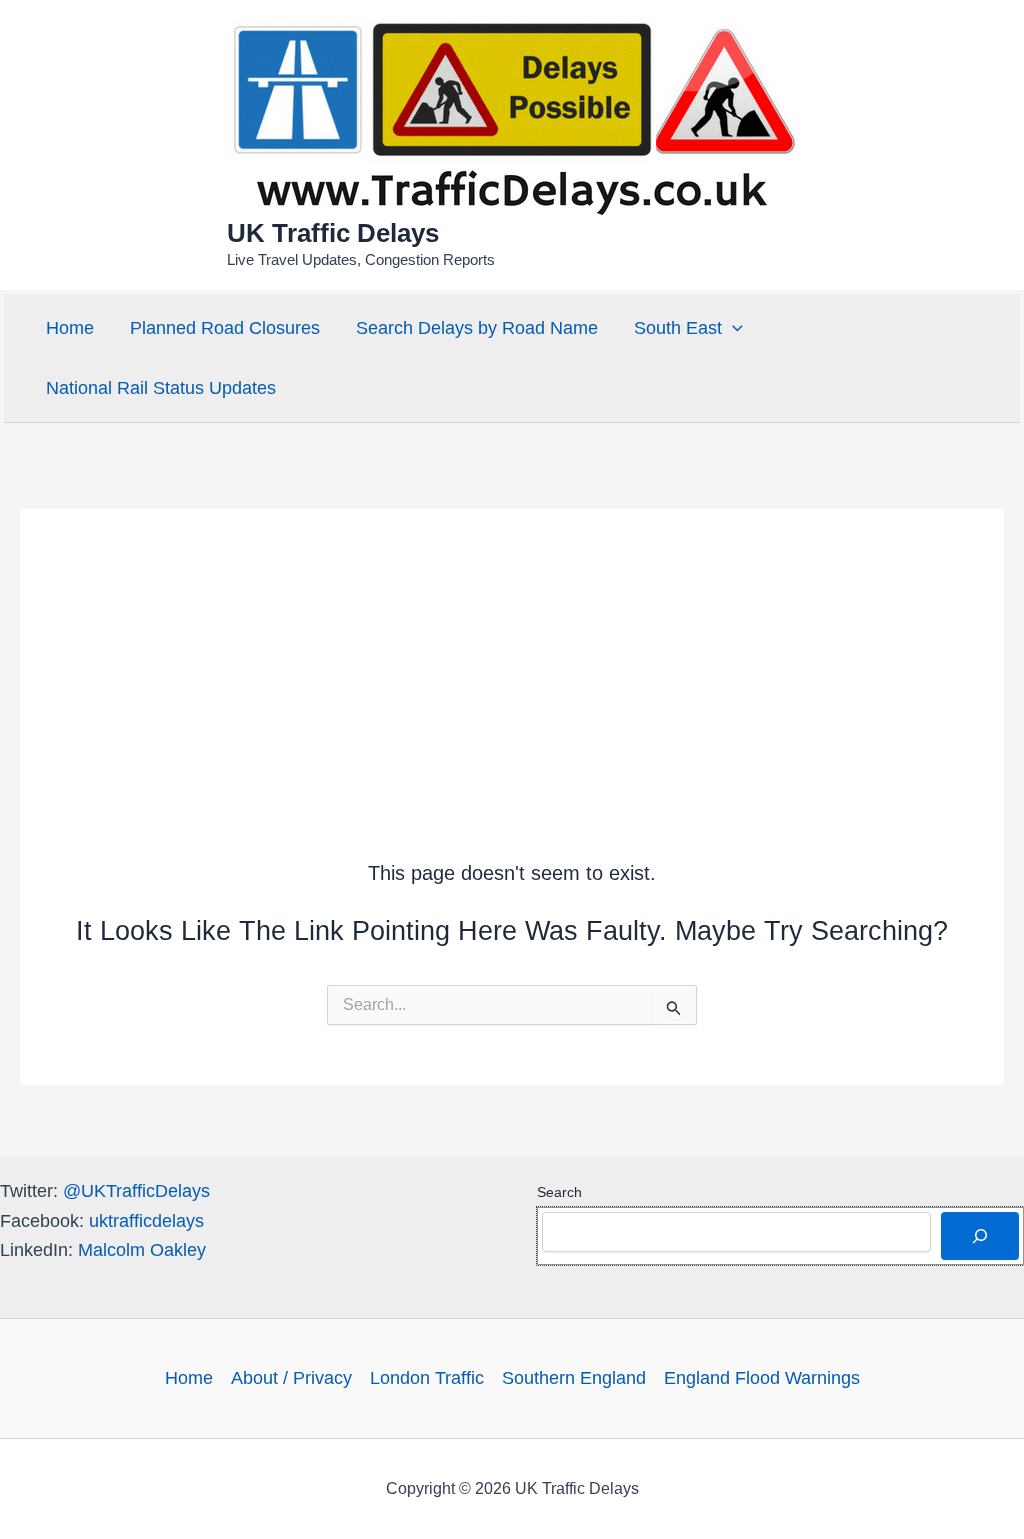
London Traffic (427, 1378)
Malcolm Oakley (142, 1250)
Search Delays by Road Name (477, 328)
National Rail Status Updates (161, 388)
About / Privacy (291, 1378)
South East (678, 328)
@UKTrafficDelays (136, 1191)
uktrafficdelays (146, 1221)
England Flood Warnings (762, 1378)
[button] (732, 328)
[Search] (980, 1236)
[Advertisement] (512, 649)
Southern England (574, 1378)
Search (559, 1192)
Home (70, 328)
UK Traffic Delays (333, 233)
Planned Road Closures (225, 328)
